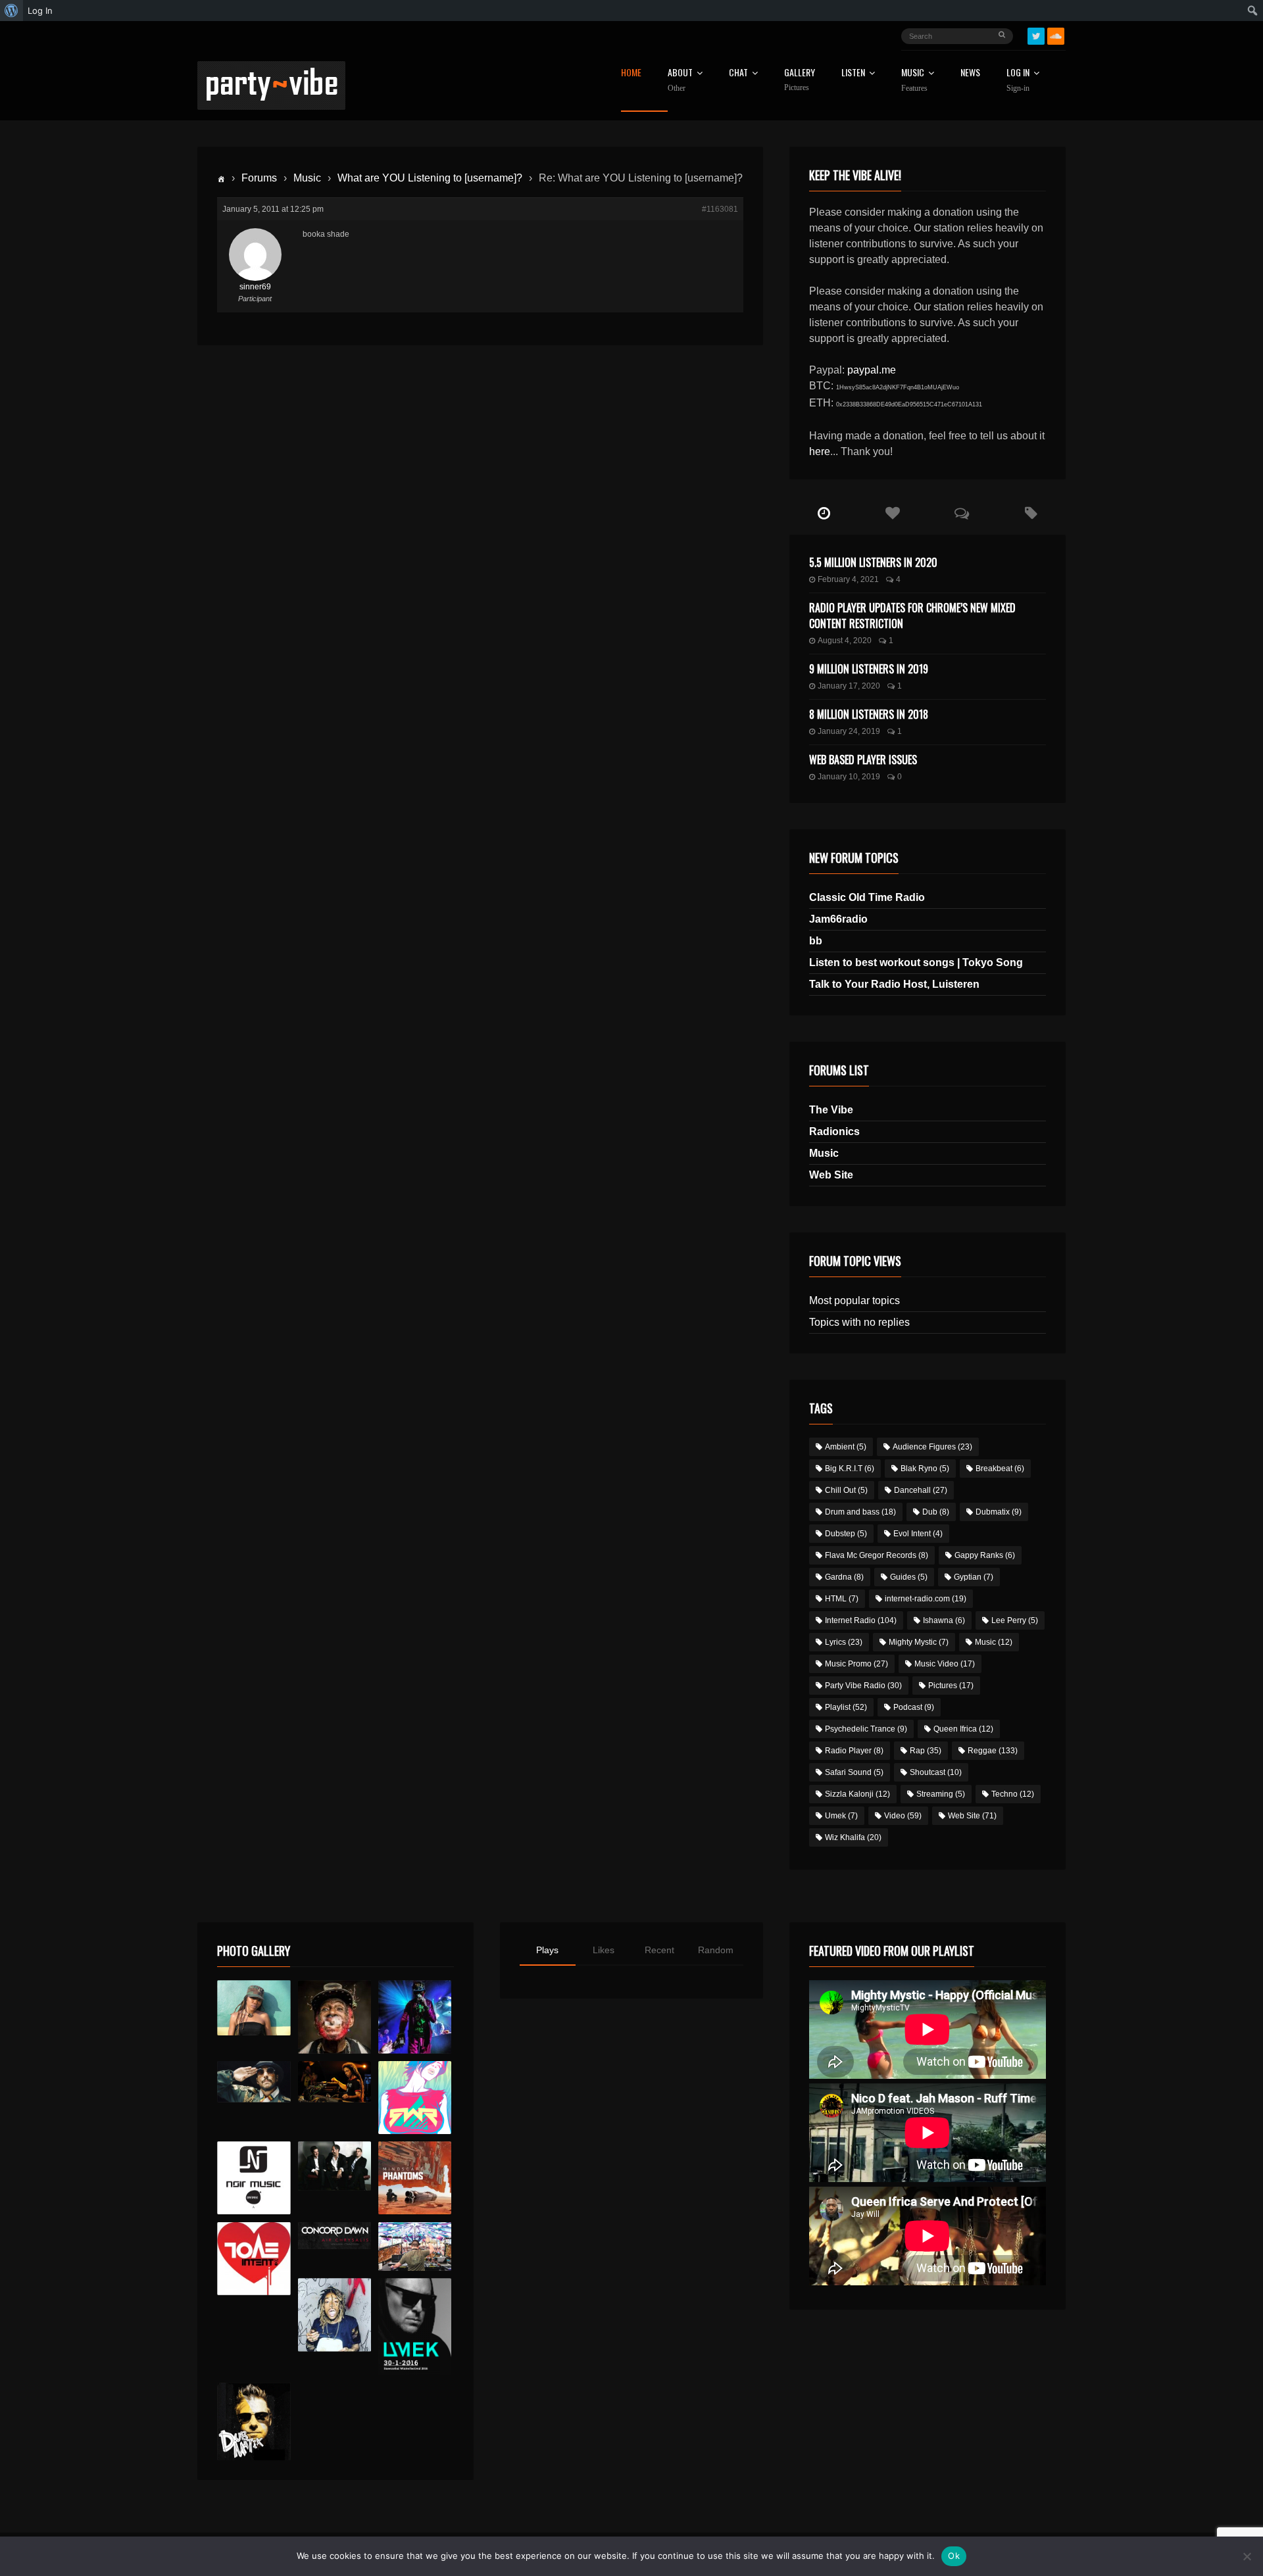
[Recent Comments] (962, 514)
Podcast (914, 1707)
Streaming (941, 1794)
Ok (954, 2556)
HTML (842, 1599)
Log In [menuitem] (40, 11)
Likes (604, 1950)
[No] (1247, 2556)
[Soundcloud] (1056, 36)
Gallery (800, 80)
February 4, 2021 (848, 579)
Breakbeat (1000, 1469)
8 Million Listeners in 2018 (869, 714)
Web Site (831, 1175)
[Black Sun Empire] (415, 2178)
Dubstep (846, 1534)
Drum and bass (860, 1512)
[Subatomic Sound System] (415, 2017)
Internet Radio (861, 1620)
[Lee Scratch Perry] (334, 2017)
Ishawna (944, 1620)
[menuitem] (12, 11)
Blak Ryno (925, 1469)
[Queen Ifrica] (254, 2008)
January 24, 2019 (849, 731)
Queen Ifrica (963, 1729)
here (820, 451)
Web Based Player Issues (863, 760)
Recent (659, 1950)
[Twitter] (1036, 36)
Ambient (846, 1447)
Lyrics (844, 1642)
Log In (1018, 80)
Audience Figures (932, 1447)
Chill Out (846, 1490)
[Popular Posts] (893, 514)
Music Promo (856, 1664)
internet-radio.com (926, 1599)
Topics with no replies (859, 1322)
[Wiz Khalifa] (334, 2315)
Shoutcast (936, 1772)
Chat (738, 73)
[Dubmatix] (254, 2421)
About (680, 80)
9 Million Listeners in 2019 (869, 669)
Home (631, 73)
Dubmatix (999, 1512)
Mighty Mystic (919, 1642)
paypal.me (872, 370)
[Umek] (415, 2327)
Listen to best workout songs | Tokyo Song (916, 962)
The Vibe (831, 1110)
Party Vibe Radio (863, 1686)
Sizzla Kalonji (857, 1794)
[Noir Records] (254, 2178)
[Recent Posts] (824, 514)
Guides (909, 1577)
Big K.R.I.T (850, 1469)
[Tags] (1031, 514)
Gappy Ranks (985, 1555)
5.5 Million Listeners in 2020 (873, 562)
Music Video (945, 1664)
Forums (259, 178)
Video (903, 1816)
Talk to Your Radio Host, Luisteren (894, 984)
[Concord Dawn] (334, 2236)
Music (307, 178)
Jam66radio (838, 919)
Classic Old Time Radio (867, 897)
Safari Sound (854, 1772)
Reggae (993, 1751)
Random (716, 1950)
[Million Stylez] (254, 2082)
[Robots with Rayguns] (415, 2098)
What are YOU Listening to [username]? (430, 178)
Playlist (846, 1707)
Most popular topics (854, 1300)
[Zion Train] (334, 2082)
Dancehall (921, 1490)
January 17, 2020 (849, 686)
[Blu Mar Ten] (334, 2166)
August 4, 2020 (845, 641)
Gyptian (974, 1577)
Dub (936, 1512)
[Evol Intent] (254, 2259)
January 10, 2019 (849, 777)
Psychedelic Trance (866, 1729)
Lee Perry (1015, 1620)
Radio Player (854, 1751)
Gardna (844, 1577)
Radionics (834, 1131)
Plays (547, 1950)
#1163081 (720, 209)
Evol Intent (918, 1534)
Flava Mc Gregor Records (877, 1555)
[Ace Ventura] (415, 2247)
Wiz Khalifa (853, 1837)
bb (816, 941)
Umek (841, 1816)
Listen (853, 73)
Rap (926, 1751)
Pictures (951, 1686)
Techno (1013, 1794)
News (970, 73)
